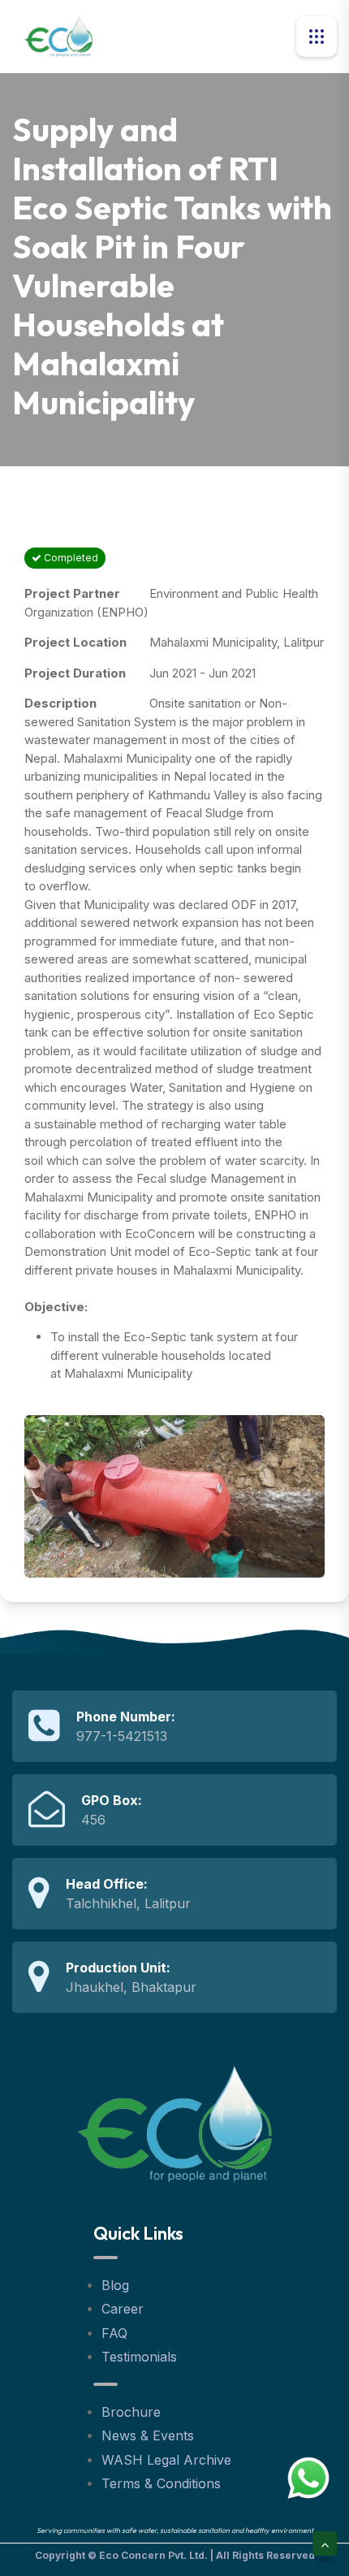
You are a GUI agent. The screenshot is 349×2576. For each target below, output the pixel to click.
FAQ (114, 2333)
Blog (115, 2285)
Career (123, 2309)
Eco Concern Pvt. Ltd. (153, 2555)
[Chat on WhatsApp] (308, 2477)
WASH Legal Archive (166, 2460)
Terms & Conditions (161, 2483)
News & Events (148, 2435)
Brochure (131, 2412)
